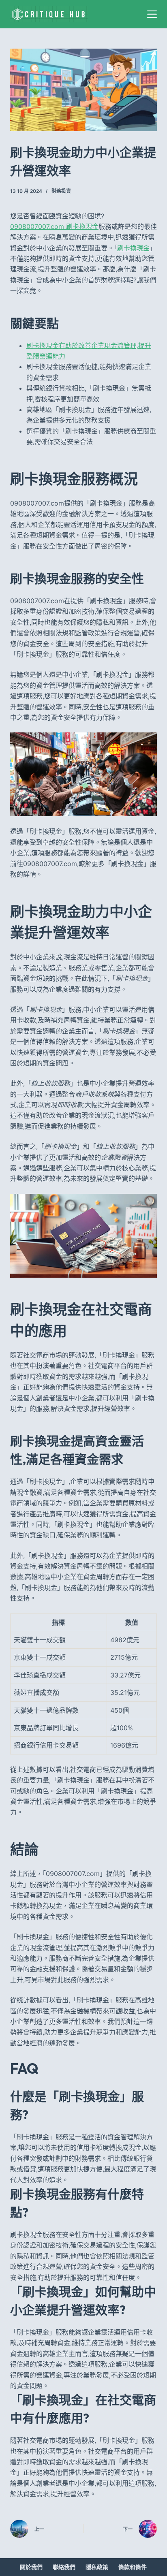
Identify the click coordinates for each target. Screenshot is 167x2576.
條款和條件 (133, 2567)
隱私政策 (97, 2567)
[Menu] (152, 14)
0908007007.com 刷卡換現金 (54, 226)
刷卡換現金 (133, 248)
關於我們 (31, 2567)
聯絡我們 (64, 2567)
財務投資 (61, 191)
